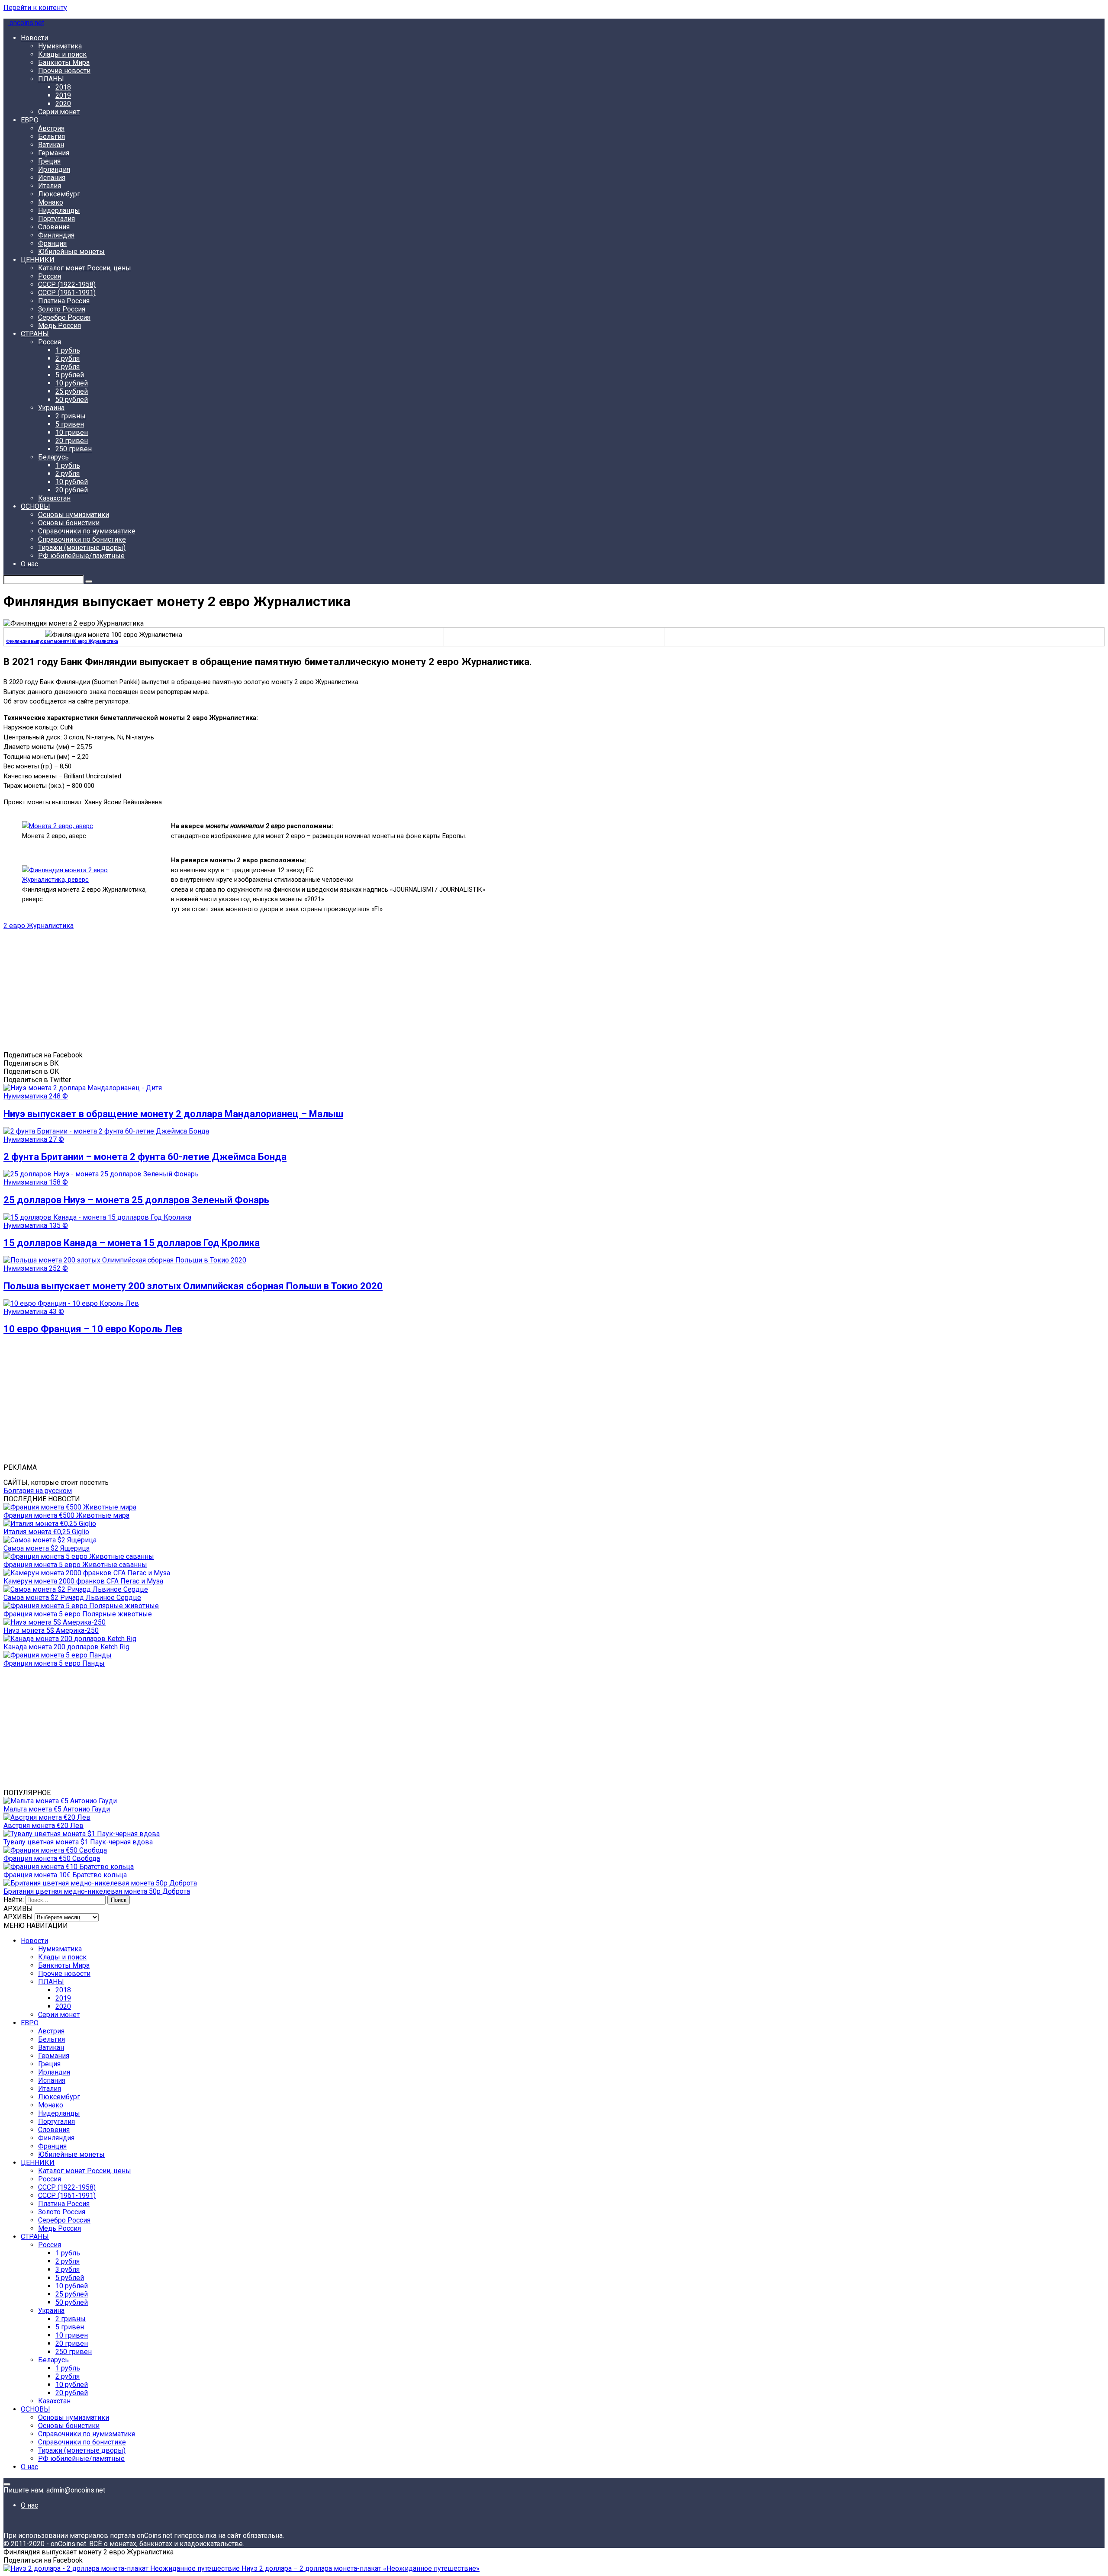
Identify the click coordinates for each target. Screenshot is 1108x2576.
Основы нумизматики (74, 515)
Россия (50, 276)
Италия (50, 186)
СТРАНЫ (35, 334)
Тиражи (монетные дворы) (82, 548)
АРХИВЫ (18, 1917)
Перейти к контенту (35, 8)
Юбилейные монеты (71, 252)
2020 (63, 104)
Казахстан (54, 498)
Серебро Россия (64, 317)
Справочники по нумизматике (87, 531)
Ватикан (51, 145)
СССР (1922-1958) (67, 284)
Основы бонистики (69, 523)
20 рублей (72, 490)
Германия (54, 153)
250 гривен (74, 449)
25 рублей (72, 391)
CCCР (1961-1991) (67, 293)
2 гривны (71, 416)
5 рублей (70, 375)
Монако (51, 202)
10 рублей (72, 383)
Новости (34, 38)
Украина (51, 408)
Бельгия (52, 137)
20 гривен (72, 441)
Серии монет (59, 112)
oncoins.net (26, 23)
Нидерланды (59, 210)
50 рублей (72, 400)
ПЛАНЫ (51, 79)
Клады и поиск (62, 54)
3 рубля (68, 367)
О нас (29, 564)
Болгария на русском (38, 1491)
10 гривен (72, 432)
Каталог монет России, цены (85, 268)
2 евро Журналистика (39, 926)
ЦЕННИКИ (38, 260)
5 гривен (70, 424)
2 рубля (68, 358)
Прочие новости (64, 71)
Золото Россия (62, 309)
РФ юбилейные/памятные (81, 556)
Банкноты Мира (64, 63)
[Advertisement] (263, 990)
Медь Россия (60, 326)
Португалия (56, 219)
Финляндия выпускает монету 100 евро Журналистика (62, 641)
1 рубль (68, 350)
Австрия (51, 128)
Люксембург (59, 194)
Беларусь (53, 457)
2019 (63, 95)
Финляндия (56, 235)
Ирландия (54, 169)
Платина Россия (64, 301)
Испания (52, 178)
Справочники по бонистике (82, 539)
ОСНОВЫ (35, 506)
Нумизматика (60, 46)
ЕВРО (30, 120)
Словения (54, 227)
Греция (49, 161)
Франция (52, 243)
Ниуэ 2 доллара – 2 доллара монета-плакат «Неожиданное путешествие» (360, 2568)
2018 (63, 87)
